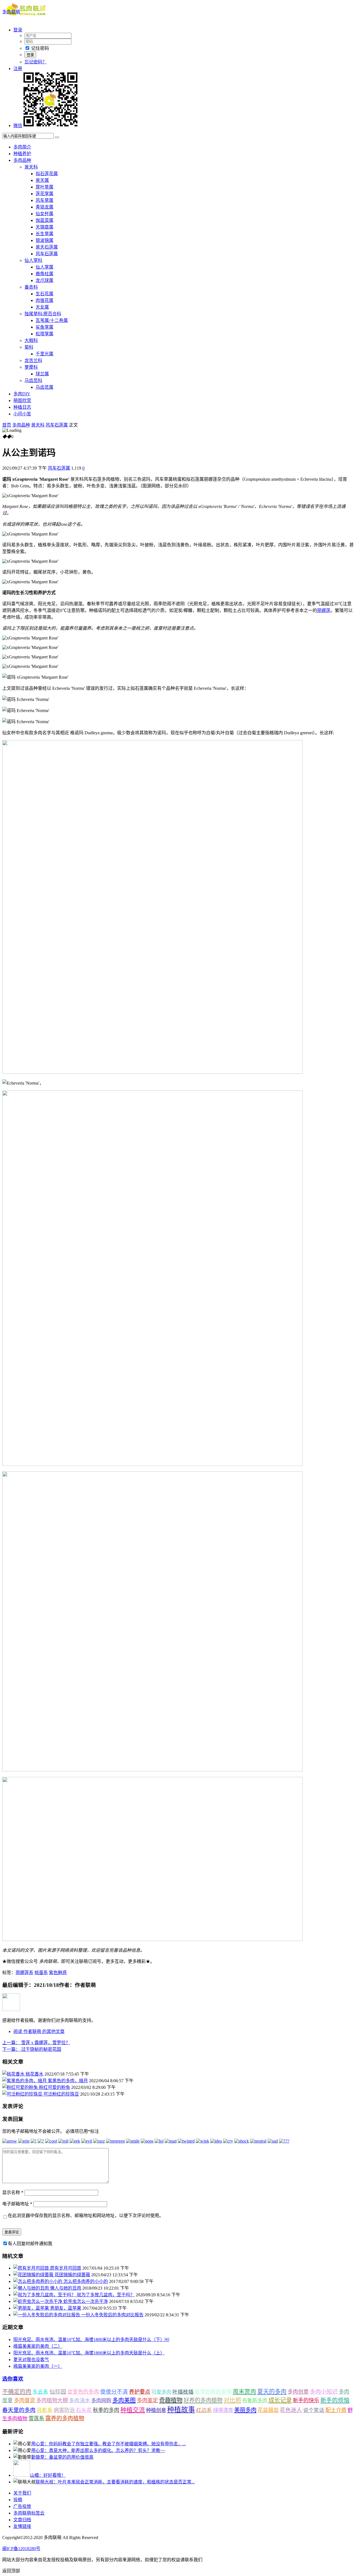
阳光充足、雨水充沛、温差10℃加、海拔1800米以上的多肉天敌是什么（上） (89, 2353)
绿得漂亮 (223, 2410)
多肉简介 (22, 147)
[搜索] (57, 137)
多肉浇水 (80, 2400)
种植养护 (22, 154)
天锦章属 (44, 227)
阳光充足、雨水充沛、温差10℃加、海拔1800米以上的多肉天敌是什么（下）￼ (91, 2340)
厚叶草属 (44, 187)
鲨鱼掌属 (44, 327)
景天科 (31, 167)
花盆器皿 (268, 2410)
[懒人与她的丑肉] (32, 2288)
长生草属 (44, 234)
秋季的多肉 (106, 2410)
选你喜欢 (13, 2379)
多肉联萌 (11, 12)
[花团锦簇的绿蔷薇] (34, 2275)
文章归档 (22, 2520)
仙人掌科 (33, 260)
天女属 (42, 307)
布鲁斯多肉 (255, 2401)
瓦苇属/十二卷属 (52, 320)
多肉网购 (101, 2401)
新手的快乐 (306, 2400)
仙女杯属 (44, 214)
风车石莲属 (47, 254)
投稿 (18, 2500)
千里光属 (44, 354)
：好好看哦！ (48, 2475)
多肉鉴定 (147, 2400)
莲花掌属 (44, 194)
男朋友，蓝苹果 (66, 2308)
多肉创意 (298, 2392)
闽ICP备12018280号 (21, 2549)
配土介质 (336, 2410)
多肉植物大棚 (52, 2400)
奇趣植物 (171, 2400)
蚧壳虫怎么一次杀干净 (86, 2301)
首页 (7, 425)
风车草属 (44, 200)
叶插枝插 (183, 2392)
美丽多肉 (245, 2410)
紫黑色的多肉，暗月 (68, 2081)
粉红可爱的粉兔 (55, 2087)
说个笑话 (314, 2410)
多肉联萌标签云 (29, 2513)
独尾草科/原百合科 (43, 314)
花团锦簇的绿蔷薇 (72, 2275)
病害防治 (64, 2410)
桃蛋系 (41, 1973)
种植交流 (133, 2410)
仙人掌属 (44, 267)
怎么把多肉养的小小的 (86, 2281)
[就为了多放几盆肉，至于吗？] (45, 2295)
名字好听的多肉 (213, 2392)
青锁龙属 (44, 207)
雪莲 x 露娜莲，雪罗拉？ (36, 2043)
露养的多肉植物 (65, 2418)
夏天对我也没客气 (31, 2360)
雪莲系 (36, 2418)
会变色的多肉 (83, 2392)
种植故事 (181, 2410)
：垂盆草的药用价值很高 (62, 2457)
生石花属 (44, 294)
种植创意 (156, 2410)
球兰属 (42, 374)
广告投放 (22, 2506)
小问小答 (22, 414)
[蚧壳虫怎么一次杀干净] (38, 2301)
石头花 (84, 2410)
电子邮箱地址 (17, 2204)
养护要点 (140, 2392)
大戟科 (31, 340)
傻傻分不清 (114, 2392)
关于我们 (22, 2493)
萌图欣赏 (22, 401)
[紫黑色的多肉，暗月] (25, 2081)
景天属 (42, 180)
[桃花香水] (14, 2074)
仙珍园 (58, 2392)
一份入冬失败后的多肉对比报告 (112, 2315)
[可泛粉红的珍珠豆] (23, 2094)
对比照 (232, 2400)
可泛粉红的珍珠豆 (61, 2094)
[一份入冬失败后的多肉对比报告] (47, 2315)
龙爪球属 (44, 280)
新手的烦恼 (335, 2400)
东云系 (40, 2392)
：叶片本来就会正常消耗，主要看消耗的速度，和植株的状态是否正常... (115, 2482)
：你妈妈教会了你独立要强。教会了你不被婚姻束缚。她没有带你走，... (108, 2444)
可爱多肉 (161, 2392)
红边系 (204, 2410)
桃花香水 (34, 2074)
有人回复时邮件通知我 (30, 2244)
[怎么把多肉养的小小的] (38, 2281)
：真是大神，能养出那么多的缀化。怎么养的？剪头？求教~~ (98, 2450)
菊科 (29, 347)
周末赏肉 (244, 2392)
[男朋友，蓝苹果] (32, 2308)
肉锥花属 (44, 300)
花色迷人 (291, 2410)
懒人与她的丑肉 (66, 2288)
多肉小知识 (324, 2392)
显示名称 (13, 2192)
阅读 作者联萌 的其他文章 (39, 2031)
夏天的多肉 (272, 2392)
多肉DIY (22, 394)
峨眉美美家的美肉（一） (38, 2366)
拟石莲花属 (47, 174)
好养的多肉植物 (203, 2400)
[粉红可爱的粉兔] (21, 2087)
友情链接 (22, 2526)
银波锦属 (44, 240)
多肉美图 (124, 2400)
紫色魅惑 (58, 1973)
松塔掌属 (44, 334)
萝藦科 (31, 367)
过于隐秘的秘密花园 (32, 2049)
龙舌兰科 (33, 360)
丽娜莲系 (24, 1973)
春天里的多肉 (19, 2410)
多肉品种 (22, 160)
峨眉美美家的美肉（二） (38, 2346)
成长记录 (280, 2400)
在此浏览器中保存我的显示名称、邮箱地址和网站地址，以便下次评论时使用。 (86, 2216)
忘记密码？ (36, 62)
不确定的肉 (17, 2392)
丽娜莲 (324, 610)
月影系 (45, 2410)
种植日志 (22, 407)
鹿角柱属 (44, 274)
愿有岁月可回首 (66, 2268)
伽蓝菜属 (44, 220)
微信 (18, 126)
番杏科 (31, 287)
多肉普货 (24, 2400)
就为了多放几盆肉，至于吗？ (106, 2295)
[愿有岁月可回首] (32, 2268)
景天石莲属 (47, 247)
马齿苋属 (44, 387)
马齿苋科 (33, 380)
